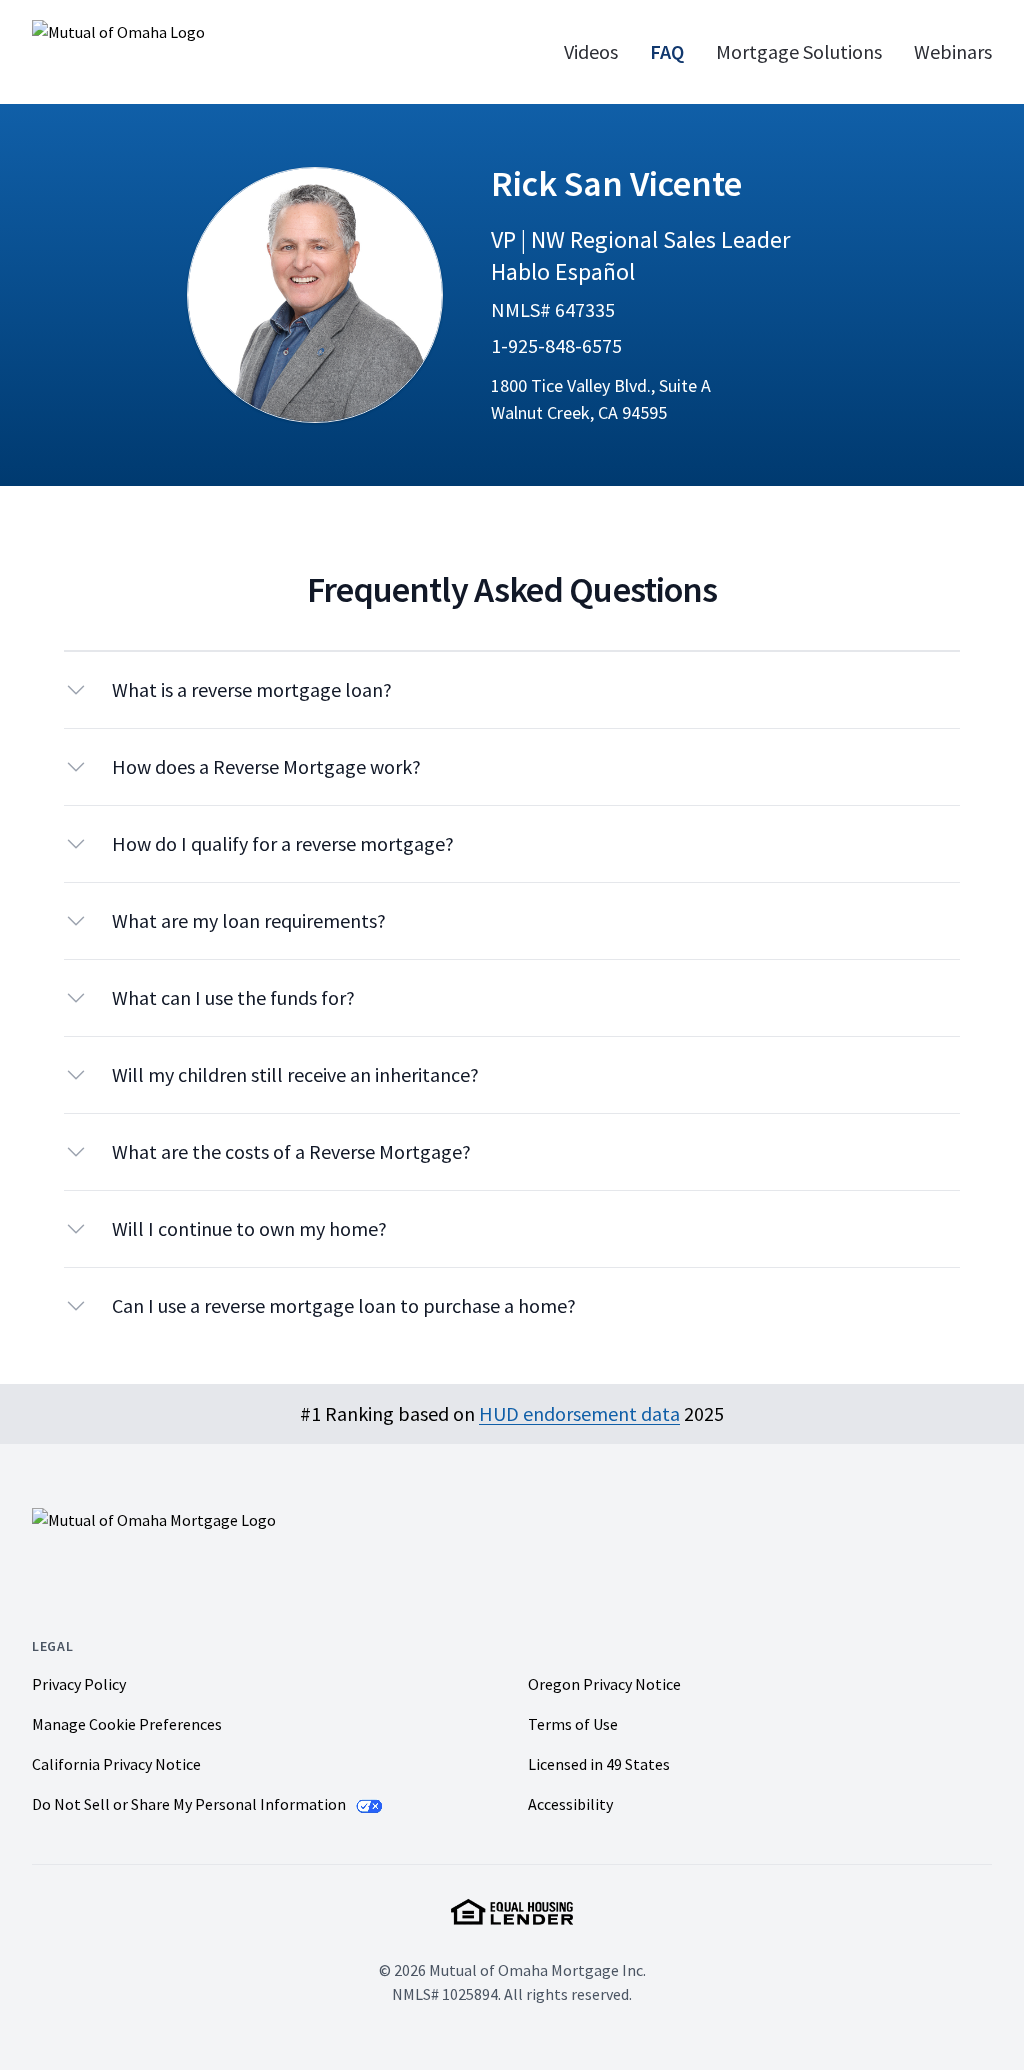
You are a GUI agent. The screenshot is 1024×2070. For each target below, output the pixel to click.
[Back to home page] (201, 52)
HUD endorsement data (579, 1413)
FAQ (667, 51)
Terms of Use (573, 1724)
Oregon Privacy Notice (604, 1684)
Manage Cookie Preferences (127, 1724)
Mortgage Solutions (799, 51)
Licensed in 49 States (599, 1764)
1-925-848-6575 (556, 345)
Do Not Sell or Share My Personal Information (190, 1804)
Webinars (953, 51)
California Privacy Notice (116, 1764)
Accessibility (570, 1804)
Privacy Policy (79, 1684)
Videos (591, 51)
